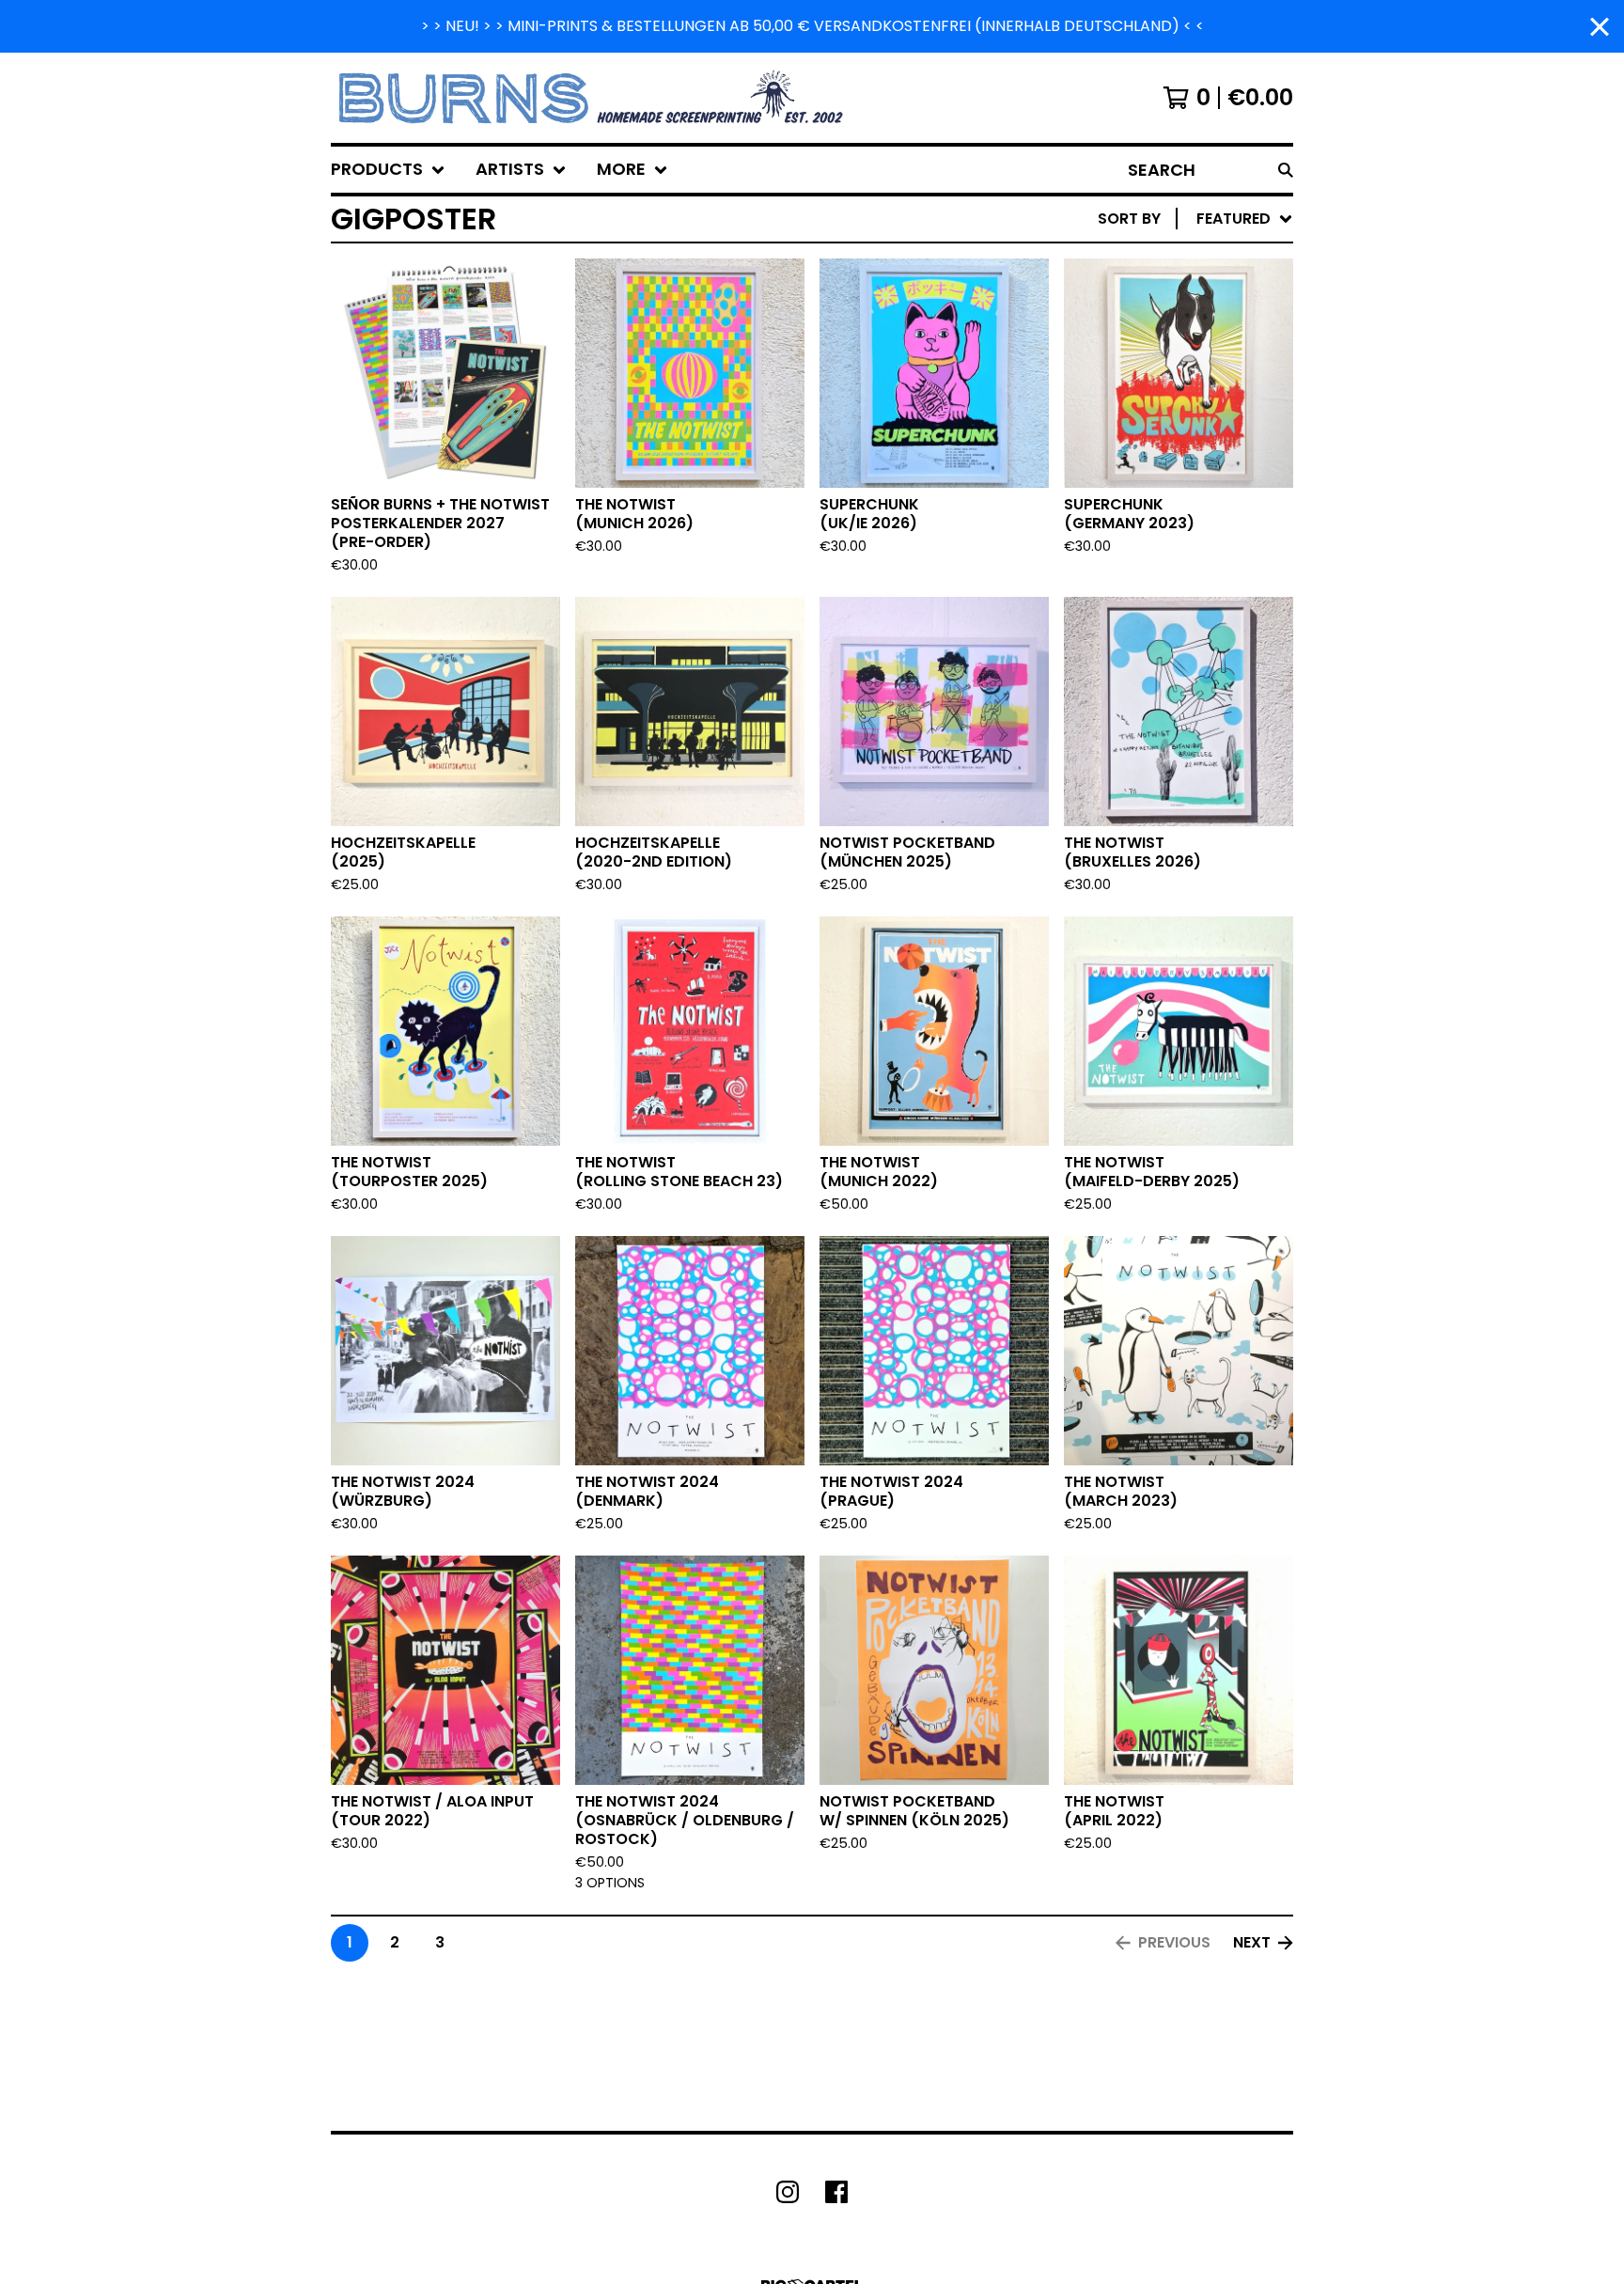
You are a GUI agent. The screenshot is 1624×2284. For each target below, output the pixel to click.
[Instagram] (788, 2192)
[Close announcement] (1600, 27)
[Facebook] (836, 2192)
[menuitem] (388, 170)
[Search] (1286, 170)
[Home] (593, 98)
